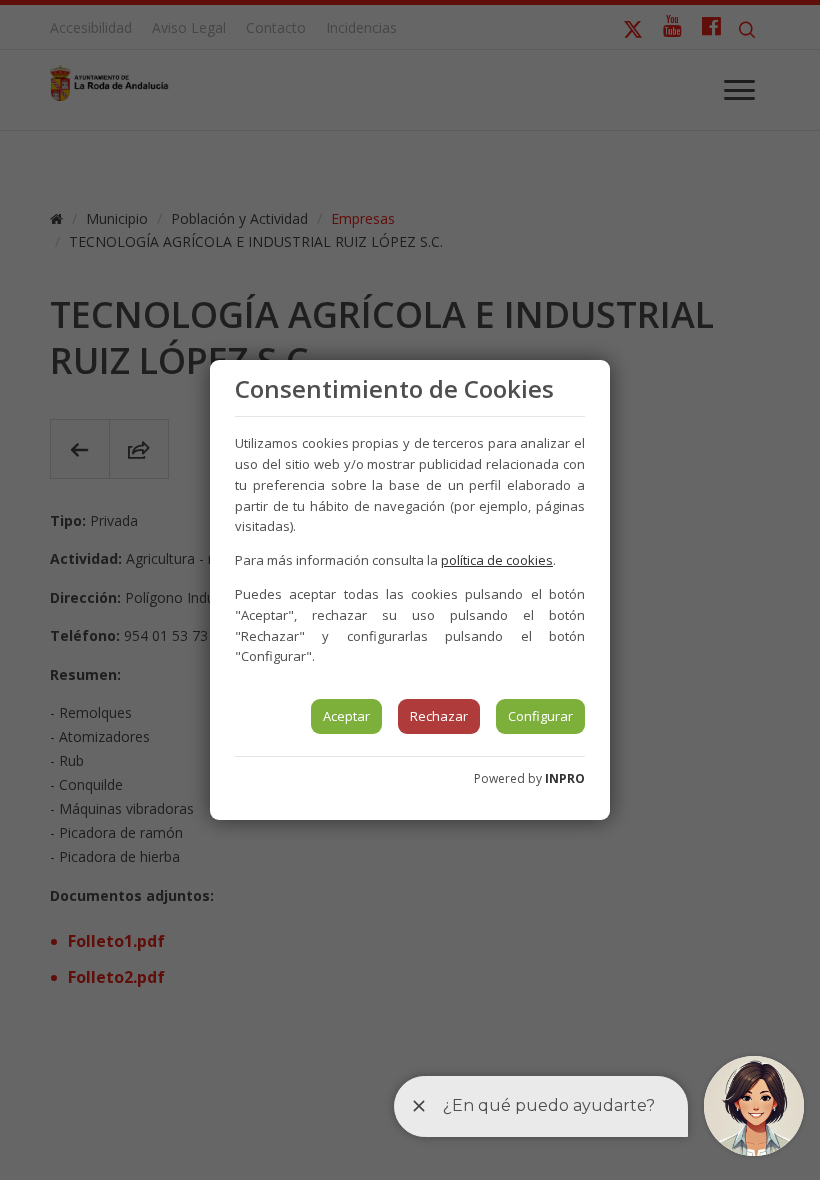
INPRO (565, 778)
